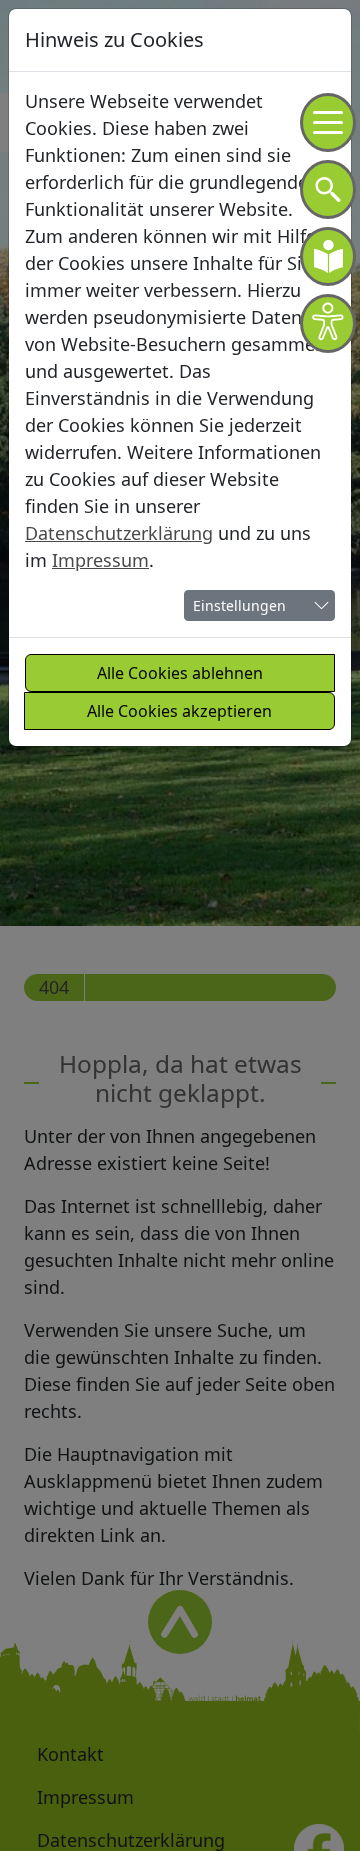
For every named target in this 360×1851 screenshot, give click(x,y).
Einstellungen (239, 605)
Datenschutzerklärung (119, 533)
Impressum (100, 560)
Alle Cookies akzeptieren (179, 711)
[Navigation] (328, 122)
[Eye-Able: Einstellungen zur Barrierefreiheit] (328, 323)
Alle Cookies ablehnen (180, 673)
